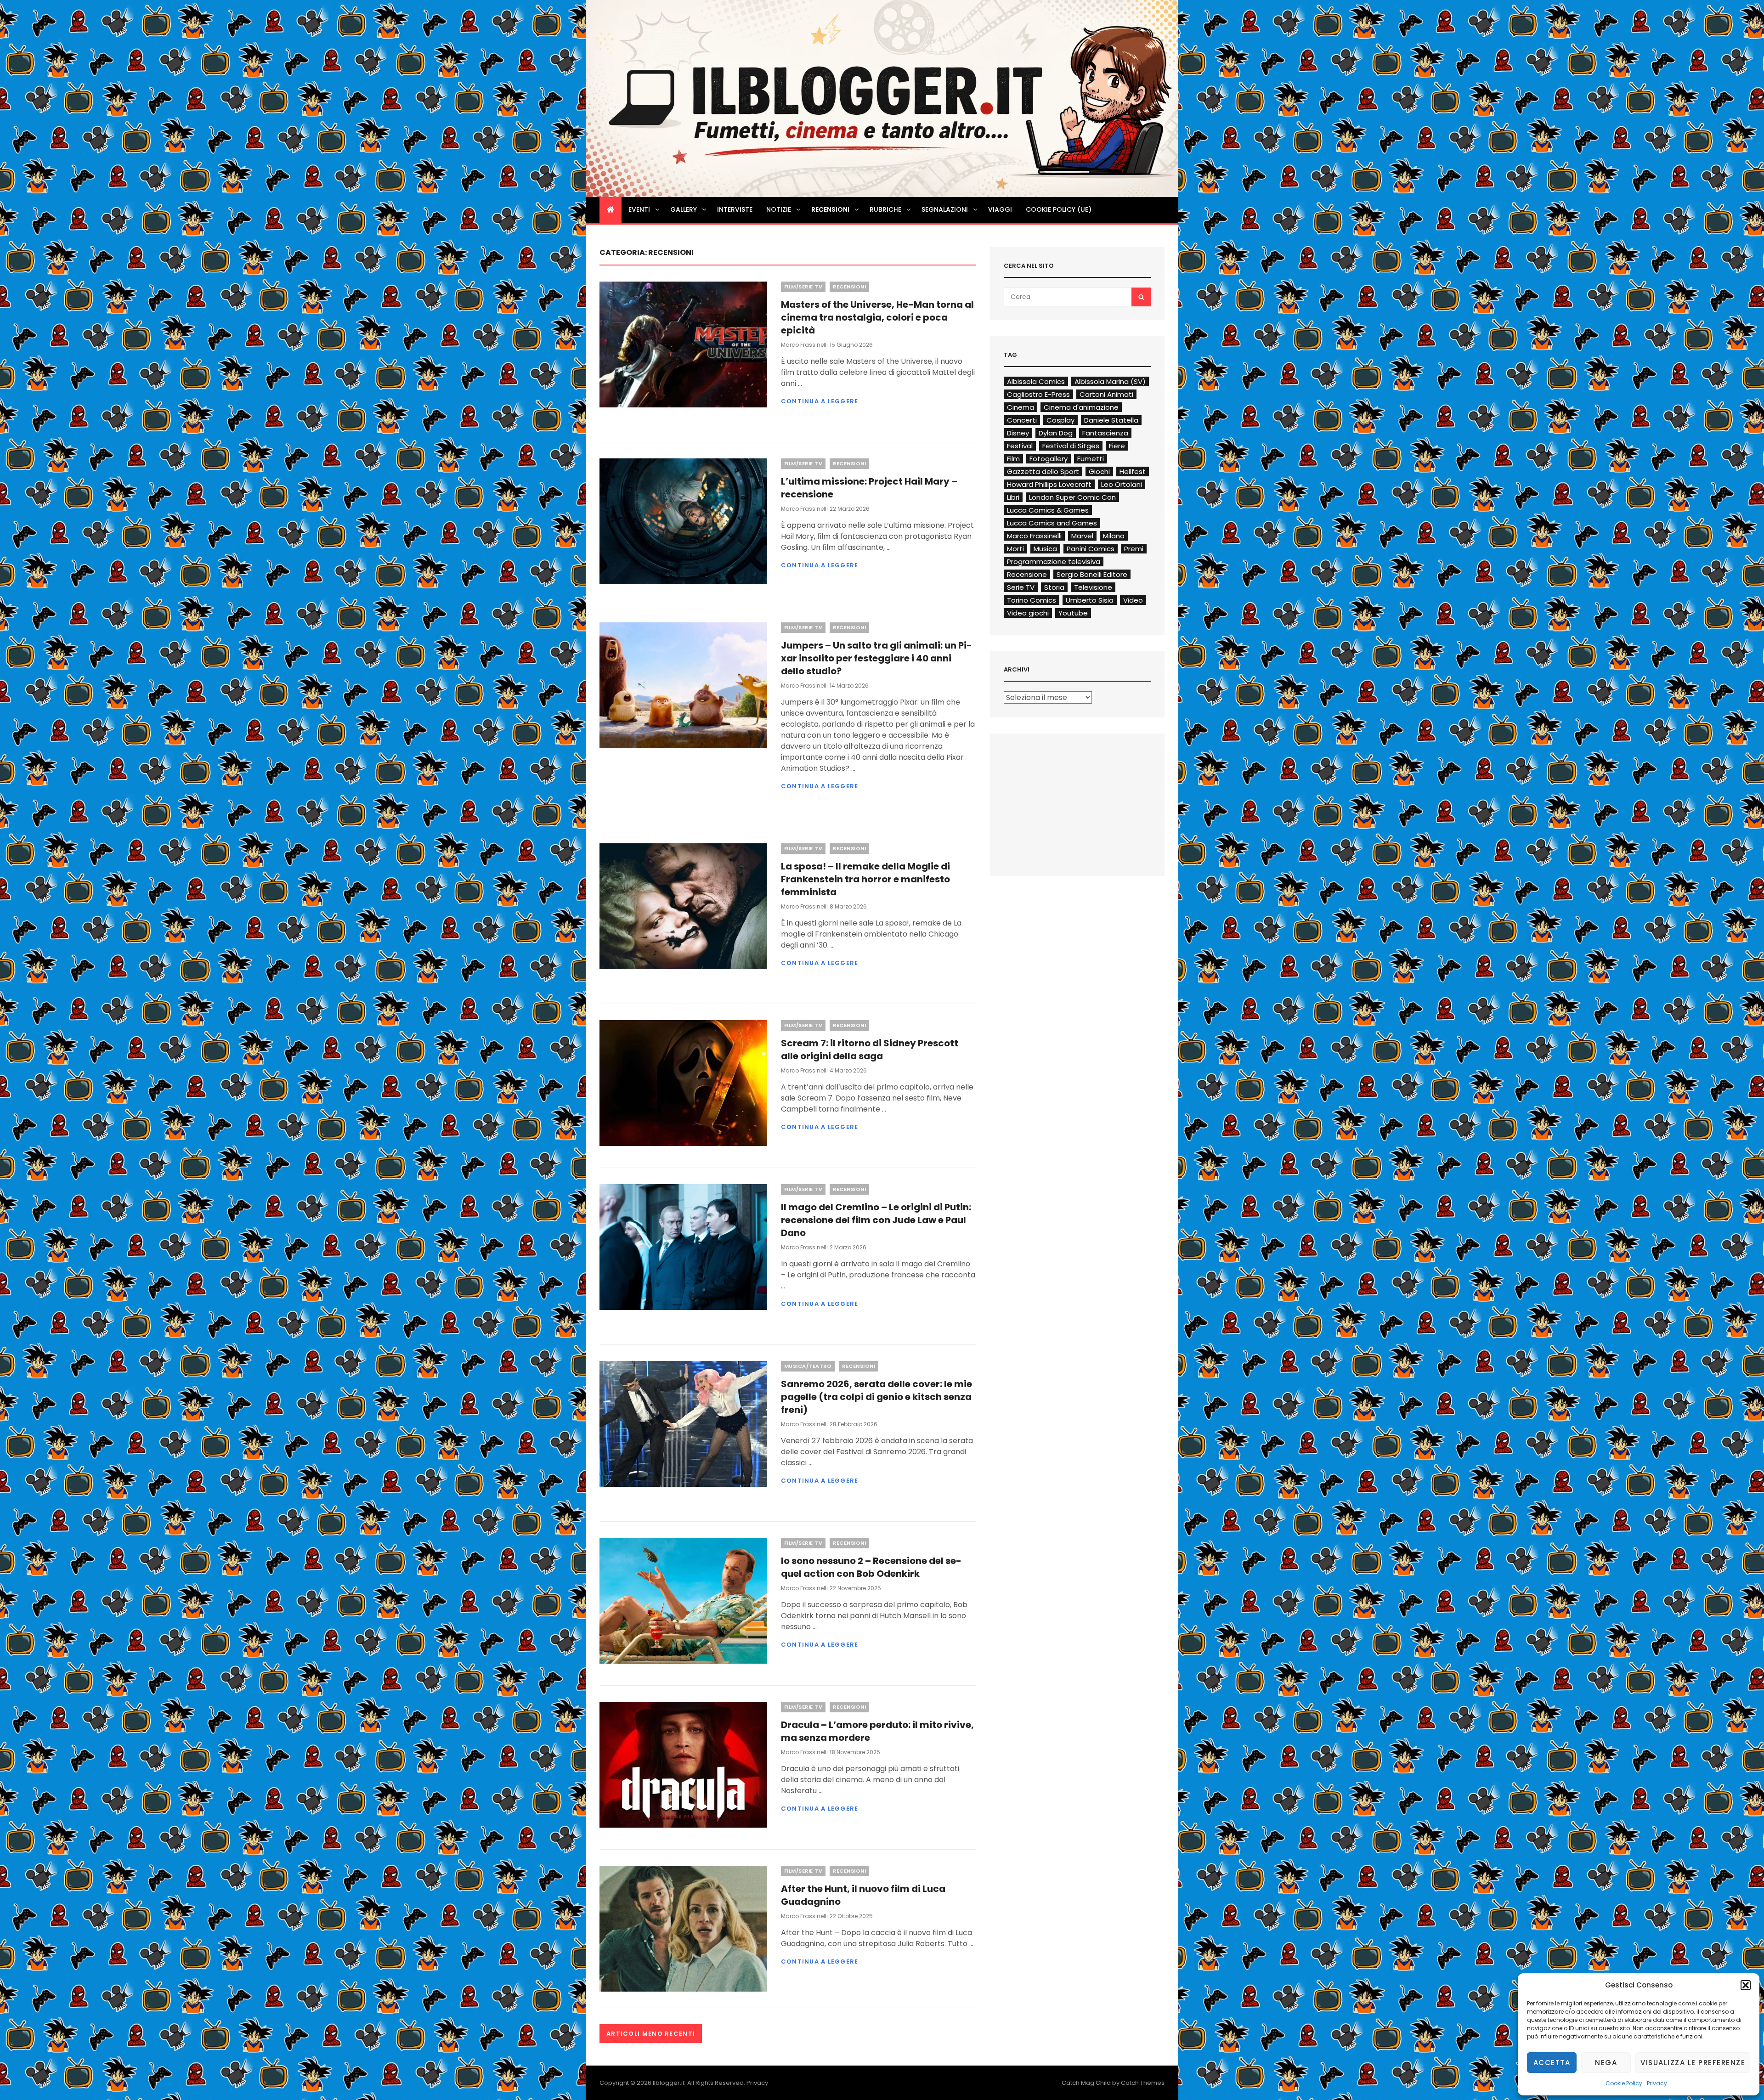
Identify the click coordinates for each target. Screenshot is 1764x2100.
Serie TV (1021, 587)
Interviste (735, 209)
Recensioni (830, 209)
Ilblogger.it (669, 2083)
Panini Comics (1091, 549)
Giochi (1099, 471)
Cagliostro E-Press (1038, 394)
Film (1013, 459)
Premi (1134, 549)
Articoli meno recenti (651, 2034)
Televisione (1093, 587)
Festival (1020, 446)
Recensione (1027, 574)
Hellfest (1133, 471)
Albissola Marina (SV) (1110, 381)
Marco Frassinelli (804, 345)
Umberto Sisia (1090, 600)
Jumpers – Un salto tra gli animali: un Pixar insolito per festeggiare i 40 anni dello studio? (876, 658)
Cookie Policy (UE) (1059, 209)
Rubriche (885, 209)
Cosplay (1060, 420)
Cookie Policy (1624, 2083)
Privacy (1657, 2083)
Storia (1054, 587)
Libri (1013, 497)
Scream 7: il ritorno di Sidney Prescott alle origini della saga (870, 1050)
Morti (1015, 549)
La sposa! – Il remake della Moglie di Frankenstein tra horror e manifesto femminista (865, 879)
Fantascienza (1105, 433)
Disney (1018, 433)
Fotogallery (1049, 459)
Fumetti (1091, 459)
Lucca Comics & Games (1048, 510)
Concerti (1022, 420)
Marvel (1082, 536)
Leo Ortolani (1122, 484)
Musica (1045, 549)
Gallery (684, 209)
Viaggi (1000, 209)
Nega (1606, 2063)
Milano (1114, 536)
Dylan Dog (1056, 433)
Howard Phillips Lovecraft (1049, 484)
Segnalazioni (945, 209)
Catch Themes (1143, 2083)
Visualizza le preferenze (1693, 2063)
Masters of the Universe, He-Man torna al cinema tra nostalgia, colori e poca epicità (877, 317)
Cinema (1021, 407)
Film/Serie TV (803, 287)
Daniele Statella (1111, 420)
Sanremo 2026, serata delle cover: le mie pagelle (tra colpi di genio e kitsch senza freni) (876, 1397)
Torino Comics (1032, 600)
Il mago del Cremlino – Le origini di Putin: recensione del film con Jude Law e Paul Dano (876, 1220)
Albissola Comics (1036, 381)
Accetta (1552, 2063)
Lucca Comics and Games (1052, 523)
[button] (1746, 1985)
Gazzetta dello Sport (1043, 471)
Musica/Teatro (808, 1366)
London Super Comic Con (1072, 497)
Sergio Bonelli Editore (1092, 574)
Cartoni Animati (1106, 394)
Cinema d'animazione (1081, 407)
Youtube (1073, 613)
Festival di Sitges (1071, 446)
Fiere (1117, 446)
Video (1133, 600)
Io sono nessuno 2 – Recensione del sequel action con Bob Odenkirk (871, 1567)
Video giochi (1028, 613)
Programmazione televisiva (1054, 562)
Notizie (779, 209)
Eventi (639, 209)
